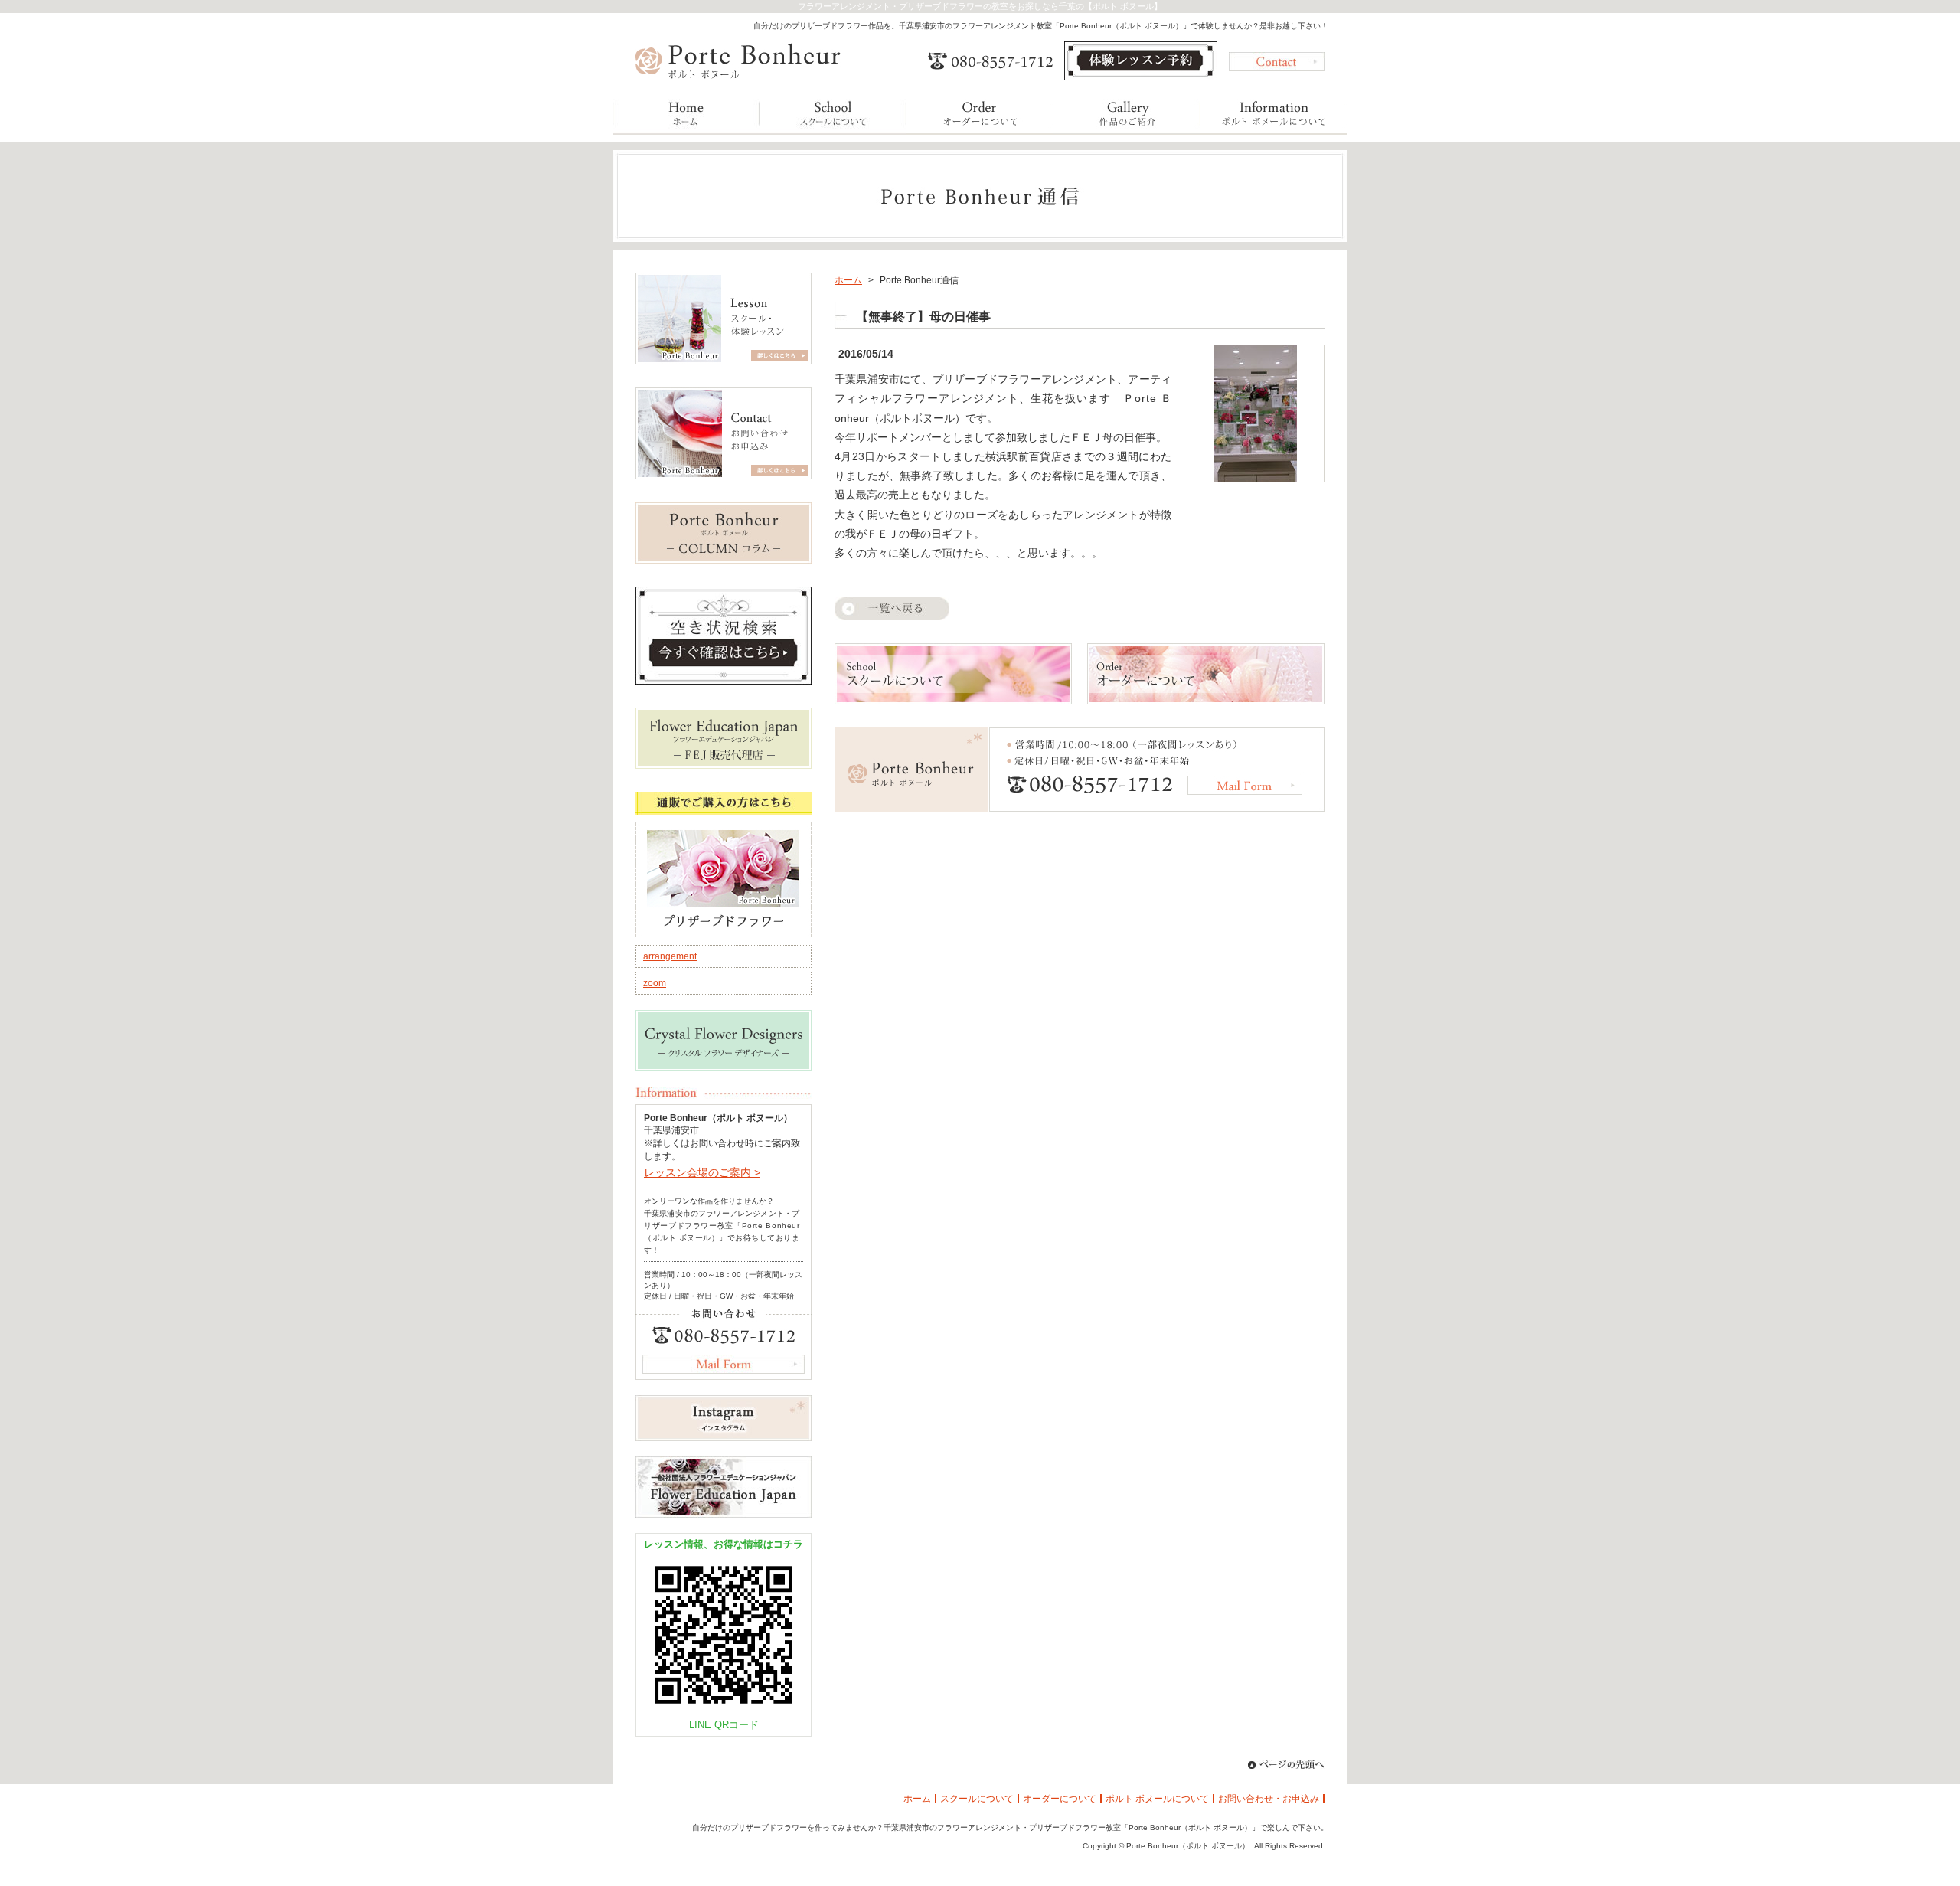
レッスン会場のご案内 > (702, 1172)
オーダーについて (1060, 1799)
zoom (655, 983)
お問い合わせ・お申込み (1269, 1799)
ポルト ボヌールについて (1157, 1799)
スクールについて (977, 1799)
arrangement (670, 956)
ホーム (848, 280)
